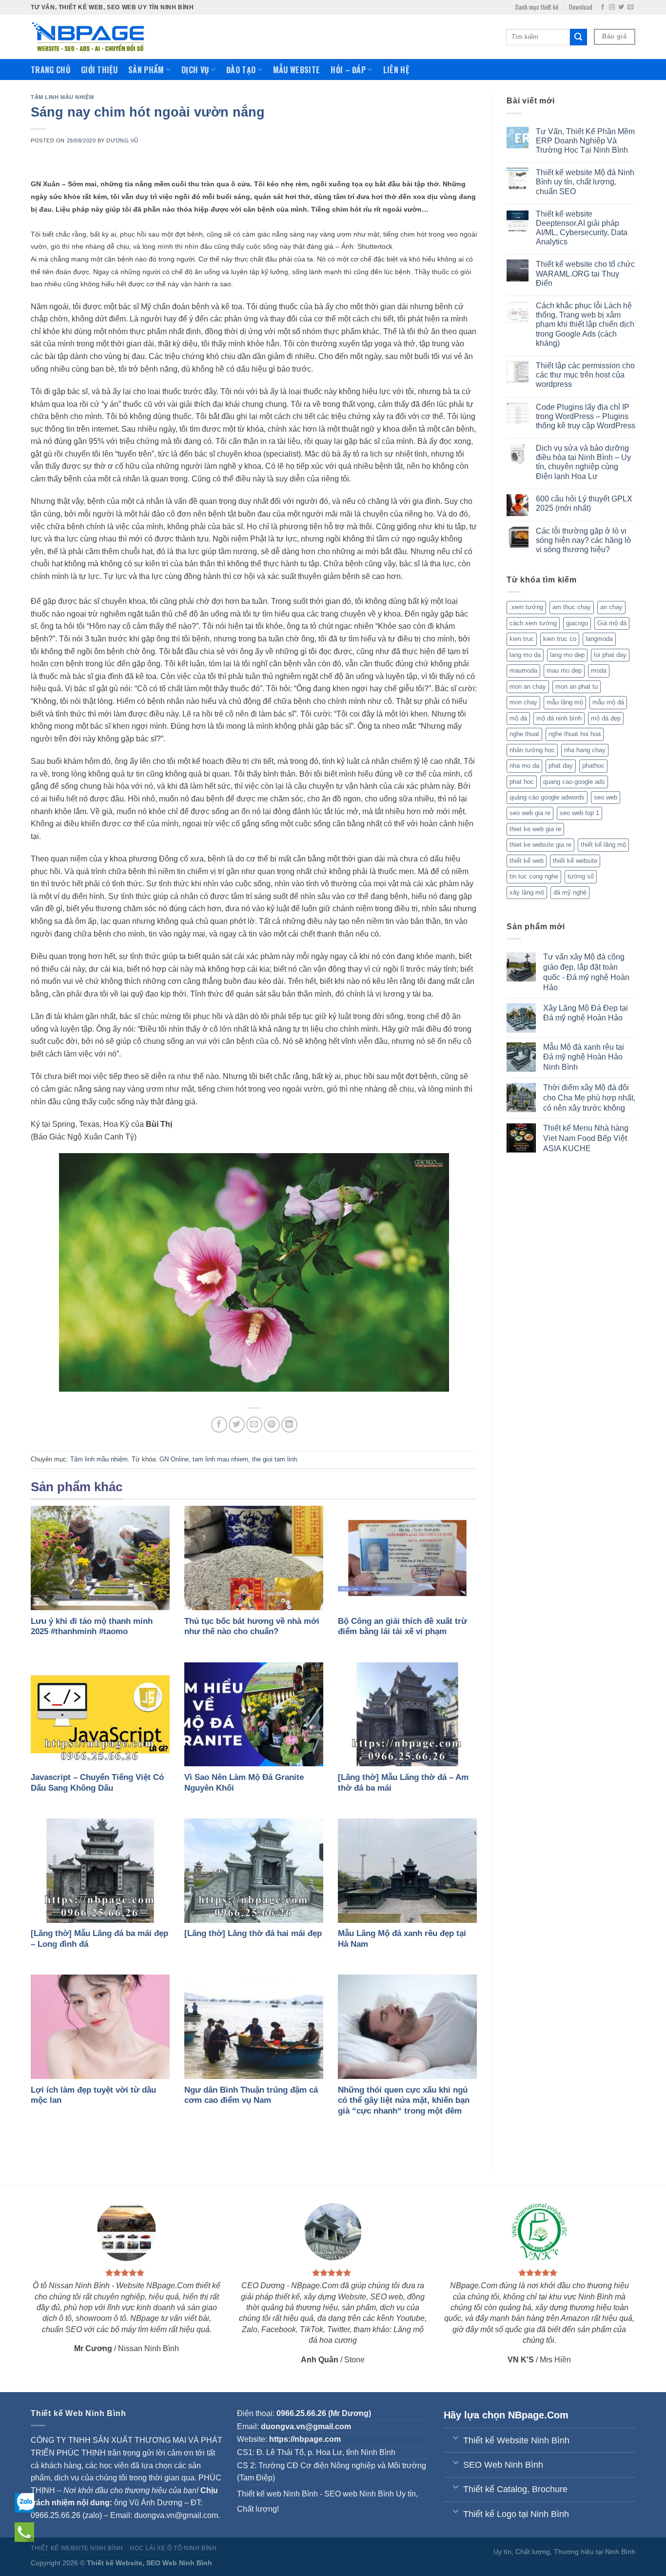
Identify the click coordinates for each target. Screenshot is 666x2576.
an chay (611, 607)
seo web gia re (530, 813)
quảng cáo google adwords (547, 797)
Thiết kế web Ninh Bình (277, 2494)
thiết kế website (575, 861)
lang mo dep (567, 655)
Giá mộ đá (612, 623)
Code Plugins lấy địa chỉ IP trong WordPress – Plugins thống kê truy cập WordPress (586, 416)
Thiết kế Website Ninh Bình (77, 2548)
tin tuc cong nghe (534, 876)
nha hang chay (585, 750)
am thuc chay (572, 607)
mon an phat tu (577, 687)
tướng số (581, 876)
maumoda (523, 670)
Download (581, 7)
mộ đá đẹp (606, 718)
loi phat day (610, 655)
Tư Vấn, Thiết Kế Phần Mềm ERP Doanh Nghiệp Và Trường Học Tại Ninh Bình (585, 141)
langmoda (599, 639)
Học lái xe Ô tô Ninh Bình (173, 2548)
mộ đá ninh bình (559, 718)
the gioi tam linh (274, 1459)
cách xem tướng (533, 623)
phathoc (593, 766)
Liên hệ (396, 70)
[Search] (578, 37)
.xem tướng (526, 607)
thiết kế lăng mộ (603, 845)
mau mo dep (564, 670)
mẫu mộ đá (608, 702)
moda (599, 670)
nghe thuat (524, 734)
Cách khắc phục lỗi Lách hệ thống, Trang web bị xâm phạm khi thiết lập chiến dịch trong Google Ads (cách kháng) (585, 324)
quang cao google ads (574, 782)
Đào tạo (241, 70)
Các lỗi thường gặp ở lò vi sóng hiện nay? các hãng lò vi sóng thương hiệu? (583, 540)
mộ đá (518, 718)
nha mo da (524, 766)
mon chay (523, 702)
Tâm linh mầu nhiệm (62, 97)
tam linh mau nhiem (220, 1459)
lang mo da (525, 655)
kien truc (522, 639)
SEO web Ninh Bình (359, 2494)
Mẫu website (297, 70)
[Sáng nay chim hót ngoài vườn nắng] (254, 1272)
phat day (561, 766)
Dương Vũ (122, 140)
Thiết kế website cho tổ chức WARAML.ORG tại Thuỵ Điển (585, 273)
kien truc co (560, 639)
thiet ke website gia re (540, 845)
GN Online (174, 1459)
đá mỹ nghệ (570, 892)
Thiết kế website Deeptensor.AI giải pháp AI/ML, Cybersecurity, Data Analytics (582, 228)
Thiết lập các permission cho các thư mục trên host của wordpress (585, 375)
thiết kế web (527, 861)
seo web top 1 (579, 813)
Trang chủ (50, 70)
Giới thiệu (99, 70)
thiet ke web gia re (535, 829)
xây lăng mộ (527, 892)
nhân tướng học (532, 750)
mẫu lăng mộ (565, 702)
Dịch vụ (195, 70)
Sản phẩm (146, 70)
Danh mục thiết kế (537, 7)
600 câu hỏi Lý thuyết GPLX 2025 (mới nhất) (584, 503)
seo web (606, 797)
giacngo (577, 623)
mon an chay (528, 687)
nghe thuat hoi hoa (575, 734)
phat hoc (522, 782)
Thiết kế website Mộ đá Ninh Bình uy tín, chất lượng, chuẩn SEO (585, 182)
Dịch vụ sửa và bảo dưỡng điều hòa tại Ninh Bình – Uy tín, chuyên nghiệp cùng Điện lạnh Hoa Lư (583, 462)
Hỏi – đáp (348, 70)
